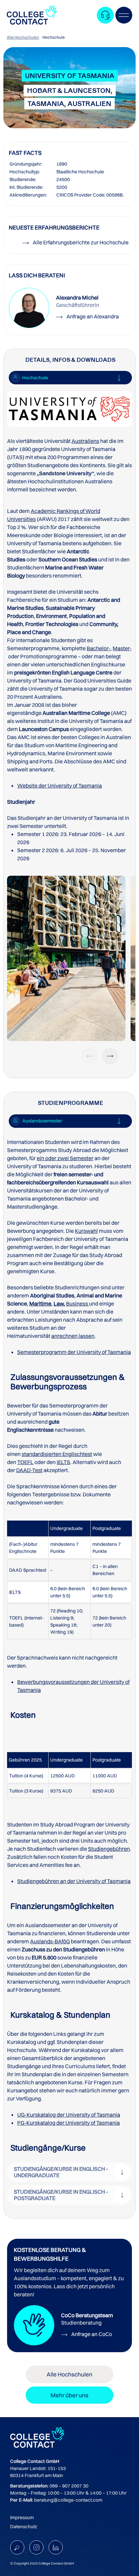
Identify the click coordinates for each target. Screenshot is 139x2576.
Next (110, 1056)
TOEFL (25, 1462)
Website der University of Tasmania (60, 786)
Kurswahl (86, 1231)
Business (77, 1303)
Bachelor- (99, 648)
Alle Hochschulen (23, 37)
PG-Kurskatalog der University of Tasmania (68, 2123)
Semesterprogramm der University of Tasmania (74, 1352)
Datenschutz (24, 2527)
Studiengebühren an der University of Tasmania (74, 1881)
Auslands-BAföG (50, 1941)
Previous (90, 1056)
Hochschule (54, 37)
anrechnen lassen (73, 1336)
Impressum (22, 2517)
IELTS (63, 1462)
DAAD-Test (29, 1470)
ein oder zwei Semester (65, 1158)
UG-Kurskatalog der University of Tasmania (69, 2115)
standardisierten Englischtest (57, 1454)
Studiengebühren (109, 1849)
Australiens (85, 441)
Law (59, 1303)
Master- (122, 648)
